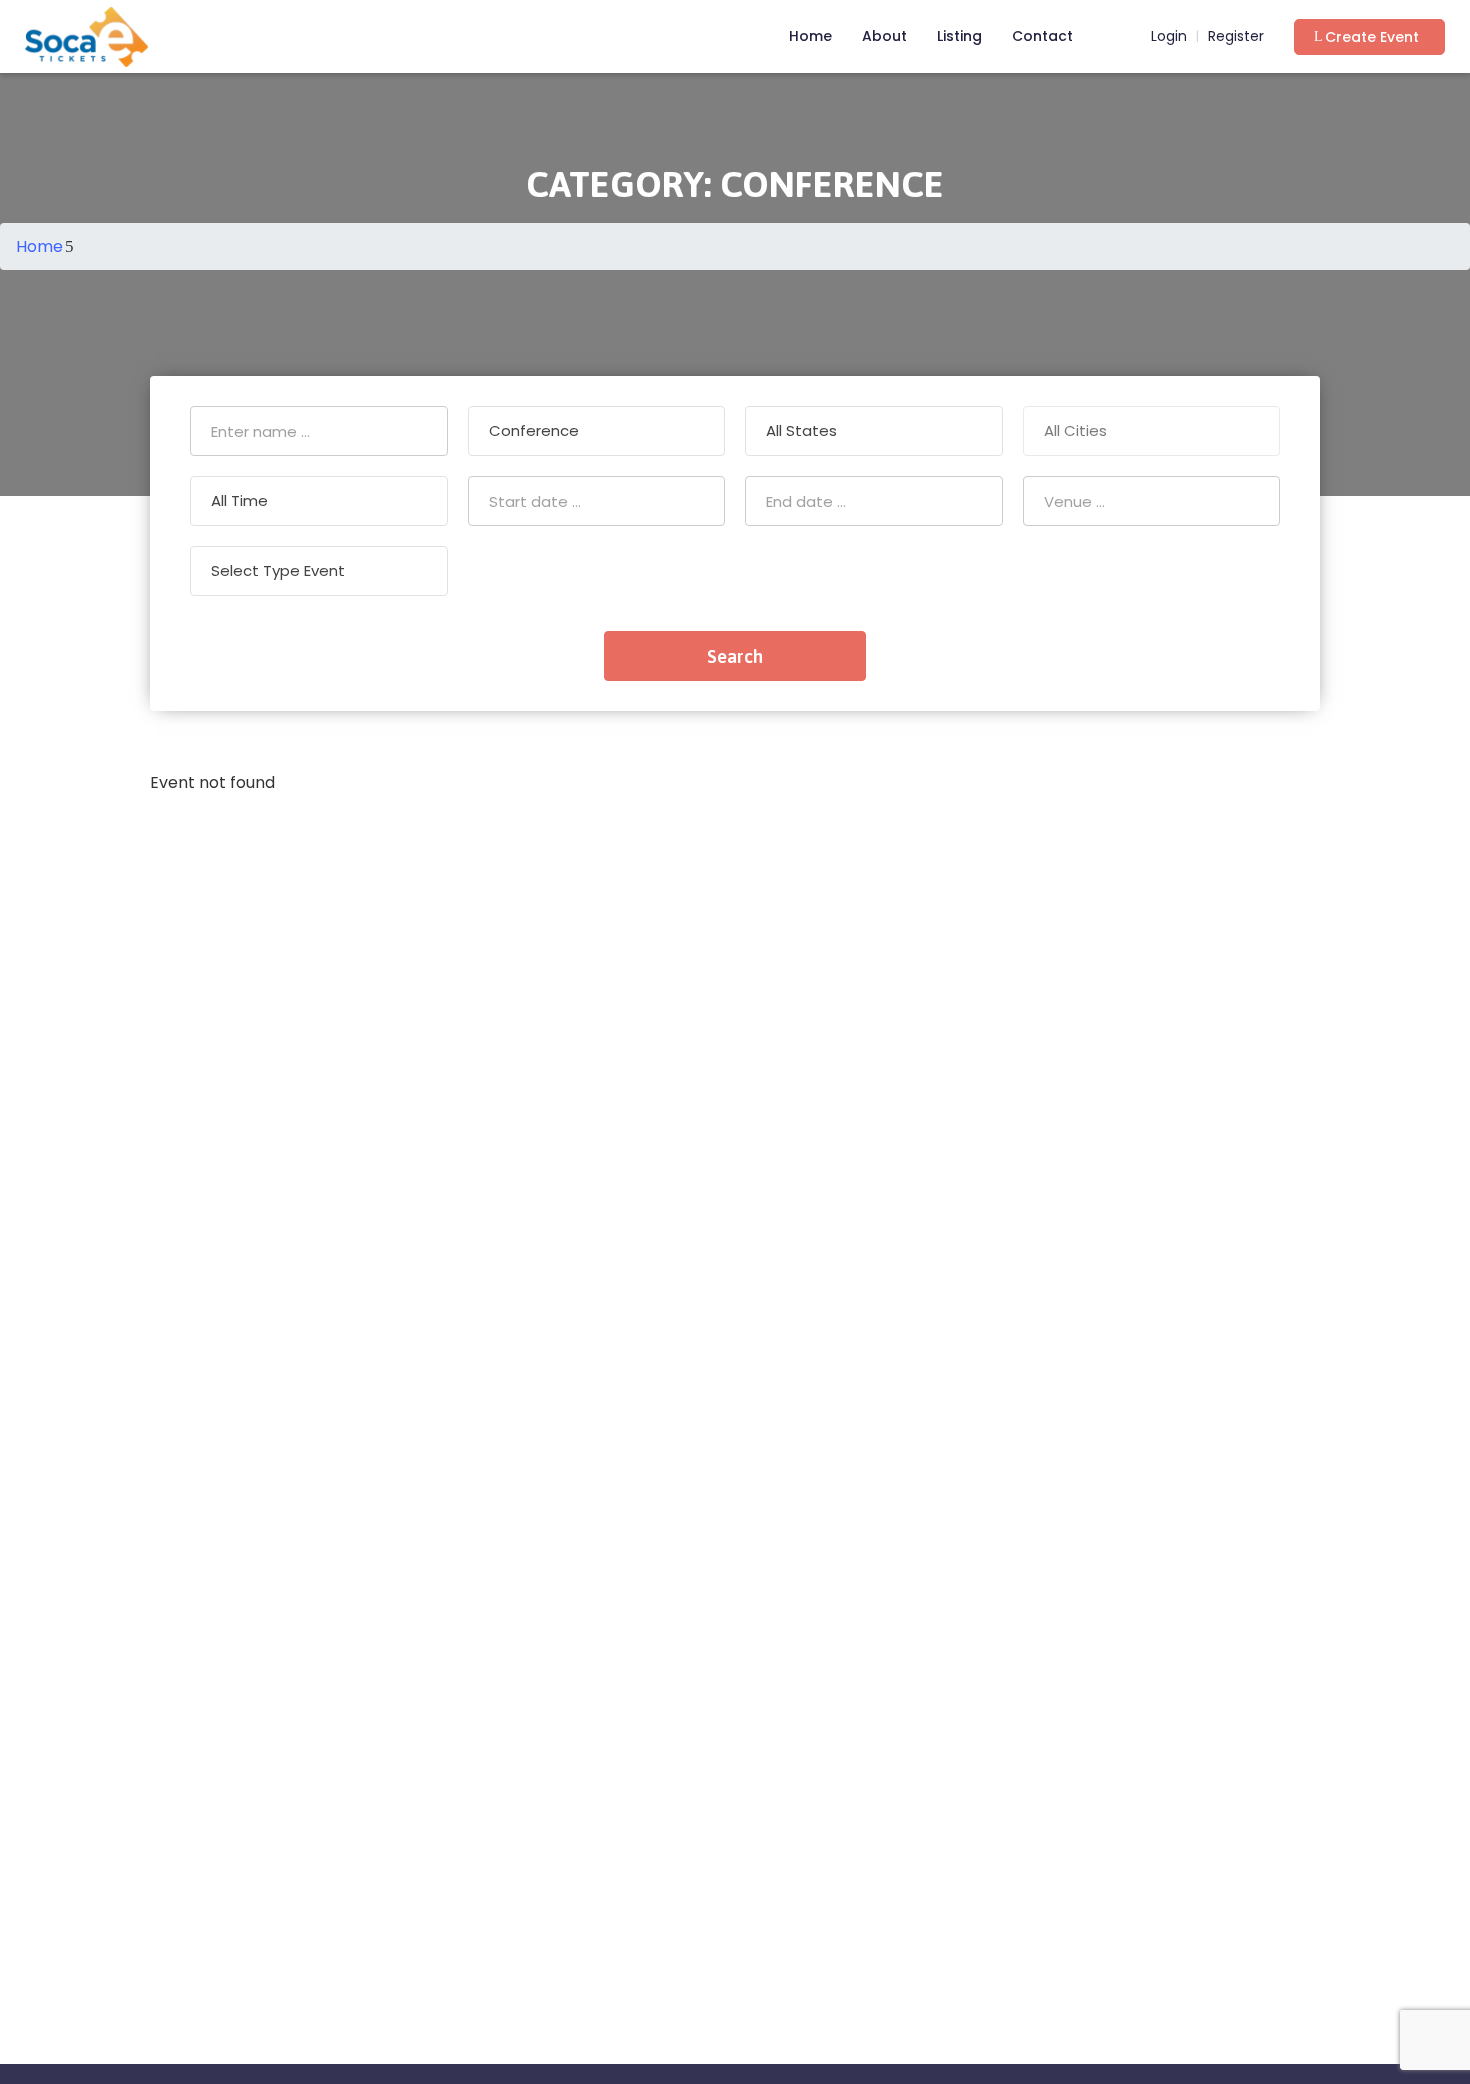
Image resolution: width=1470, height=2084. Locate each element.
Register (1236, 36)
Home (810, 36)
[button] (1369, 37)
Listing (959, 36)
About (884, 36)
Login (1167, 36)
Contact (1042, 36)
